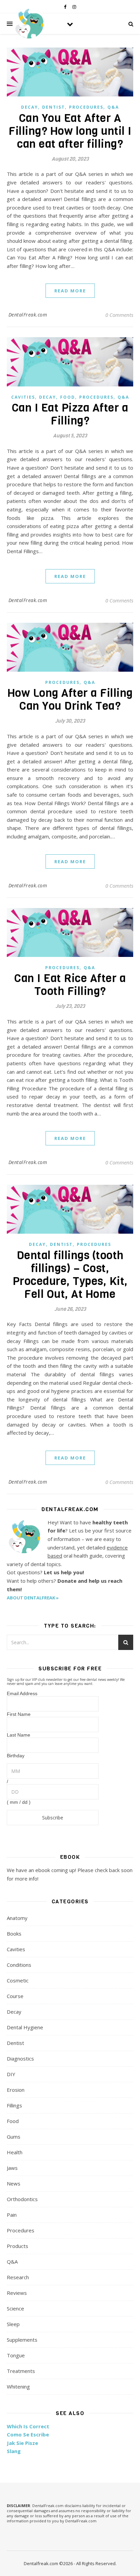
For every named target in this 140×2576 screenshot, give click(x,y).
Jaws (12, 2168)
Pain (12, 2215)
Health (15, 2152)
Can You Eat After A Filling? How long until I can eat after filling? (70, 131)
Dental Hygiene (25, 2027)
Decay (30, 107)
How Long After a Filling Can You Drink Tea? (70, 700)
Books (14, 1934)
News (14, 2183)
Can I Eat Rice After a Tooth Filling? (70, 985)
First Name (19, 1714)
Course (15, 1996)
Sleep (13, 2324)
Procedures (86, 107)
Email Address (22, 1693)
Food (68, 397)
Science (15, 2308)
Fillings (14, 2105)
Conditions (19, 1965)
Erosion (16, 2090)
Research (18, 2277)
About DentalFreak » (33, 1598)
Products (17, 2246)
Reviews (17, 2293)
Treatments (21, 2371)
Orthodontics (22, 2199)
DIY (11, 2074)
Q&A (113, 107)
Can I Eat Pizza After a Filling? (70, 414)
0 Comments (119, 315)
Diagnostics (20, 2058)
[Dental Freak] (29, 24)
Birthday (16, 1756)
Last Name (19, 1735)
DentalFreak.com (28, 315)
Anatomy (17, 1918)
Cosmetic (18, 1980)
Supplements (22, 2340)
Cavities (23, 397)
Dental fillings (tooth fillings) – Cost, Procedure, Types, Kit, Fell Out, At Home (70, 1275)
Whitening (18, 2387)
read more (70, 291)
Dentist (54, 107)
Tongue (16, 2355)
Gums (14, 2137)
